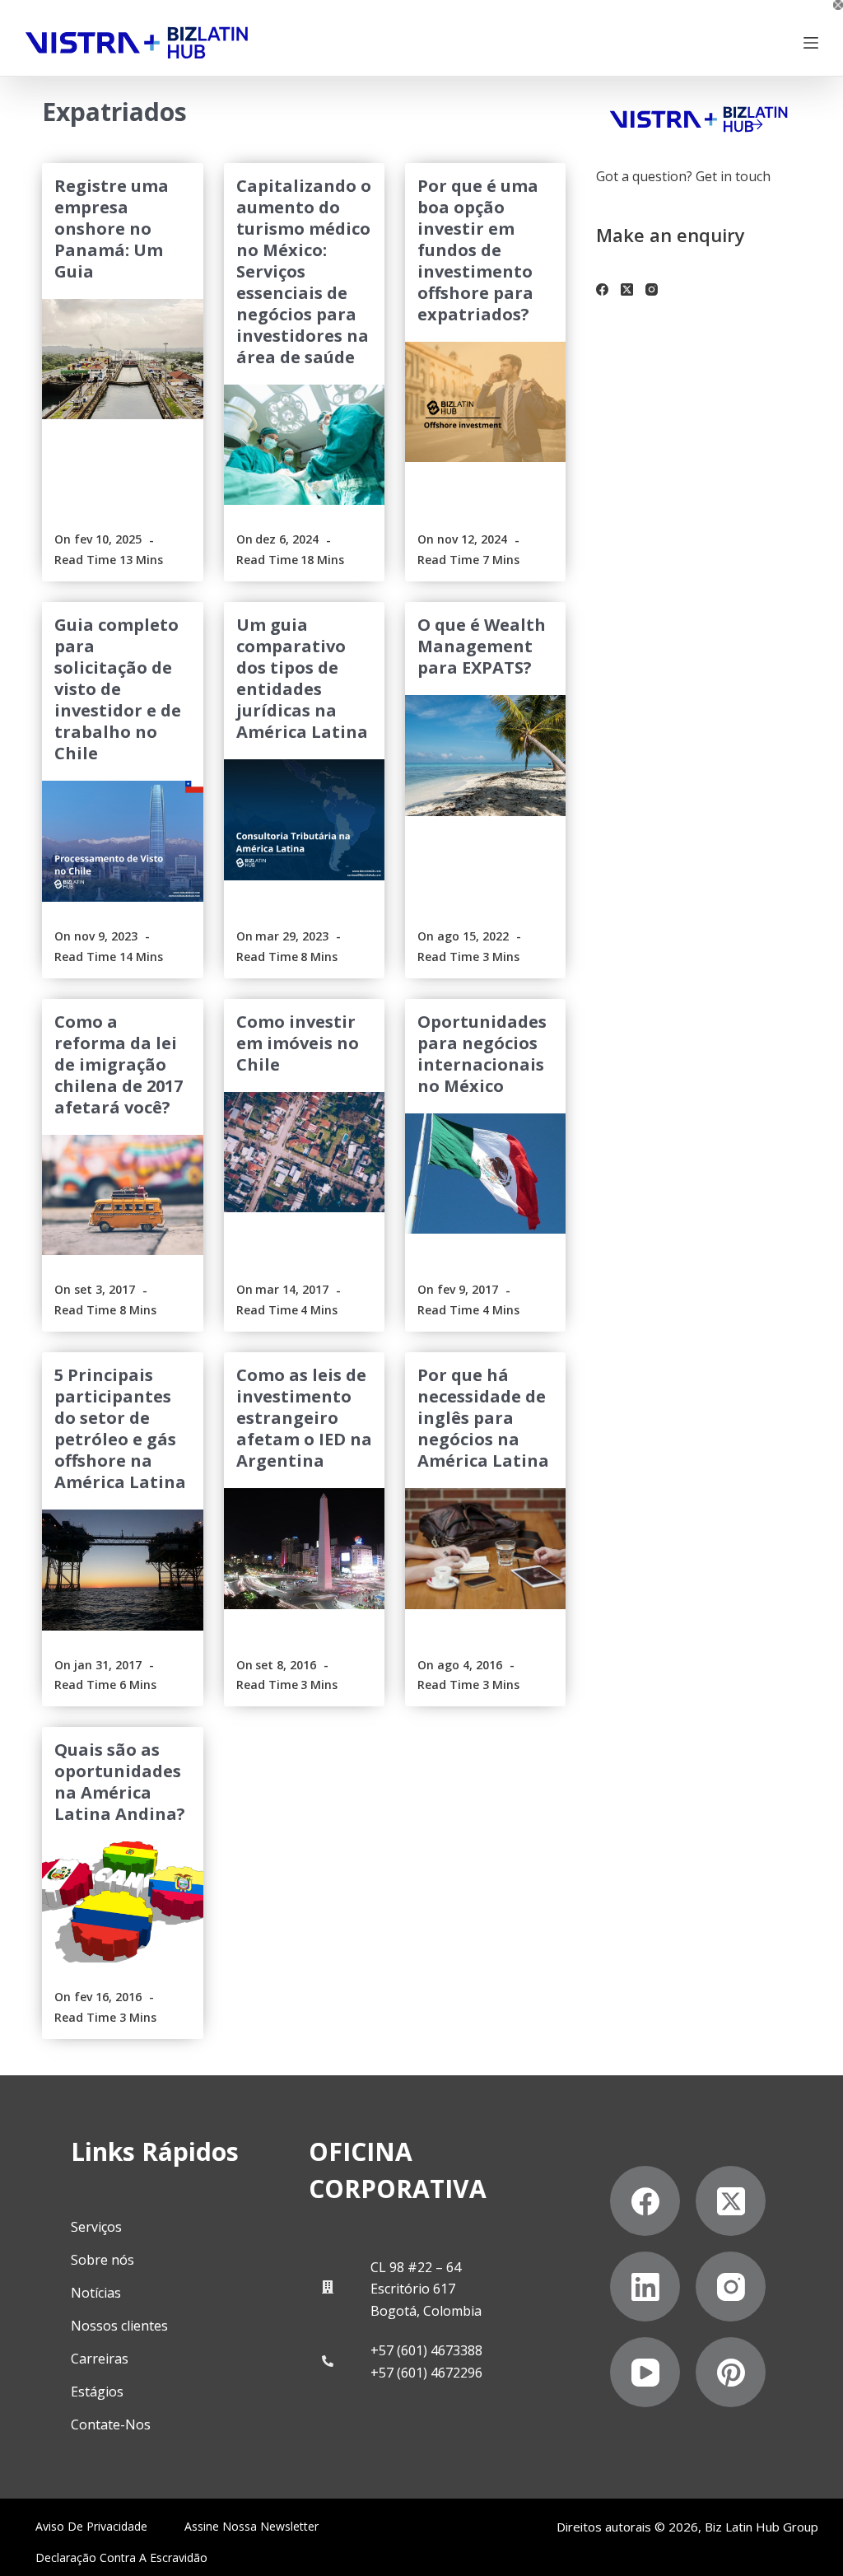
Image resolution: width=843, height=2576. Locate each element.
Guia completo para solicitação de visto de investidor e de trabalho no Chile (118, 689)
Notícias (96, 2293)
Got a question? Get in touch (683, 176)
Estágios (97, 2392)
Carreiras (100, 2359)
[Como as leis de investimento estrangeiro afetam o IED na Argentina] (304, 1548)
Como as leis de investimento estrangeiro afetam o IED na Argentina (304, 1418)
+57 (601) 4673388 (426, 2350)
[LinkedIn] (645, 2287)
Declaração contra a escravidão (121, 2558)
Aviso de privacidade (91, 2527)
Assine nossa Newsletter (252, 2527)
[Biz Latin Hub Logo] (137, 43)
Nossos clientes (119, 2326)
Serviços (96, 2227)
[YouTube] (645, 2372)
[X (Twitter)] (627, 289)
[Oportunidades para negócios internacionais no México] (485, 1174)
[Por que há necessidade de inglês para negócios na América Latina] (485, 1548)
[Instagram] (652, 289)
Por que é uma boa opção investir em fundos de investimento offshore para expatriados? (478, 250)
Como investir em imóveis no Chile (298, 1043)
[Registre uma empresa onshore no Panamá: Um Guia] (122, 359)
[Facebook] (602, 289)
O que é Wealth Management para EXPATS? (482, 646)
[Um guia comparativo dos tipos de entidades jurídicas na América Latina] (304, 819)
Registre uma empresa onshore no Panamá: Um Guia (112, 229)
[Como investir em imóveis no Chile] (304, 1152)
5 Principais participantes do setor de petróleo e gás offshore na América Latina (120, 1428)
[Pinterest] (731, 2372)
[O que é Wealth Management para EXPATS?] (485, 755)
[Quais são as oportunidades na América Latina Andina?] (122, 1902)
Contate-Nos (111, 2424)
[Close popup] (838, 5)
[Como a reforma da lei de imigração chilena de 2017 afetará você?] (122, 1195)
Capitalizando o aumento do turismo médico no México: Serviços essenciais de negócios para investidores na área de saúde (304, 271)
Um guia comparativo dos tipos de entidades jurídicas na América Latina (302, 678)
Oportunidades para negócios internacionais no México (482, 1054)
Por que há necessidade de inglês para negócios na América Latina (483, 1418)
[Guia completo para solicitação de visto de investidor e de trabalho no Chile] (122, 841)
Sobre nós (102, 2260)
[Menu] (811, 43)
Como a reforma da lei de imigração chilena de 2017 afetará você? (119, 1064)
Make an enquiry (671, 235)
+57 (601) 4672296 (426, 2373)
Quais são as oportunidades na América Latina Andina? (120, 1782)
